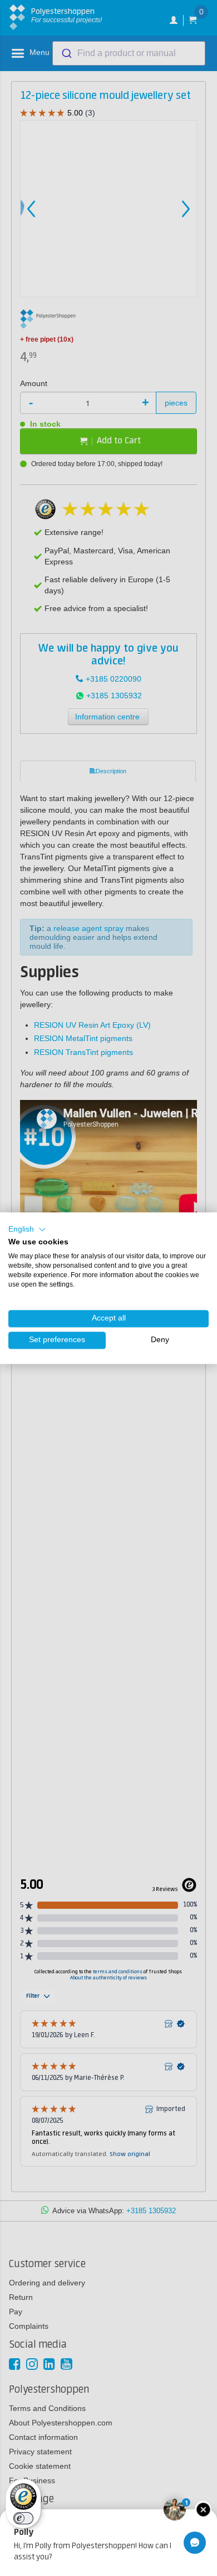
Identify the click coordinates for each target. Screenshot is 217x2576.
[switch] (23, 2518)
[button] (27, 1229)
